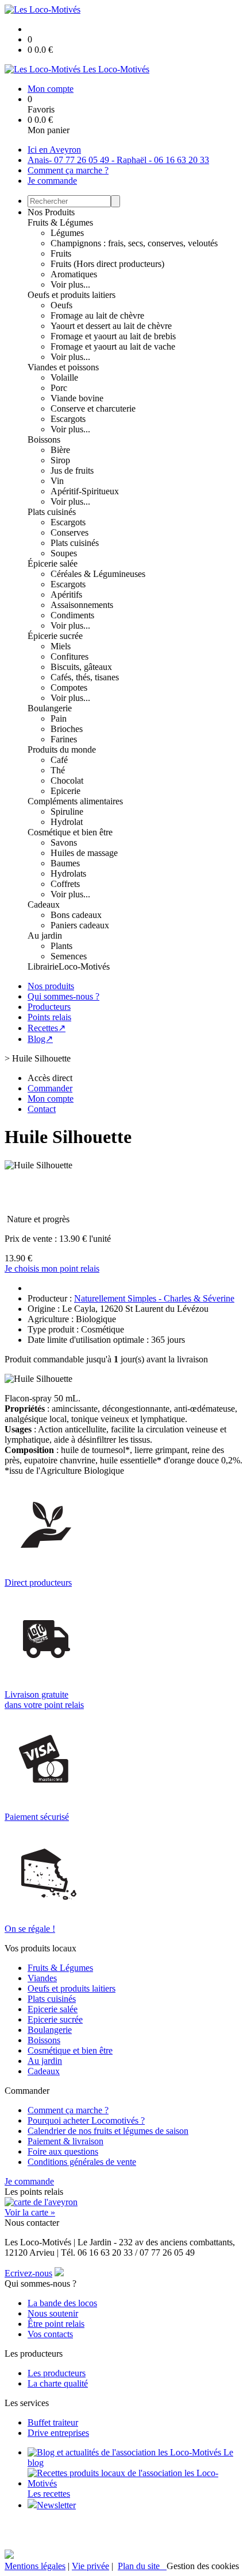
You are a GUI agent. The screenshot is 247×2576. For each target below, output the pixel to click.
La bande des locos (62, 2303)
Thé (58, 770)
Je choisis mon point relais (52, 1268)
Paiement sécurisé (37, 1817)
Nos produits (51, 986)
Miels (61, 646)
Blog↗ (40, 1039)
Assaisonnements (82, 605)
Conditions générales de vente (82, 2162)
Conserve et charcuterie (93, 408)
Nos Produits (51, 212)
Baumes (65, 863)
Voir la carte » (30, 2212)
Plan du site (142, 2566)
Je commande (52, 181)
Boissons (44, 439)
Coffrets (65, 884)
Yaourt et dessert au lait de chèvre (111, 326)
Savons (64, 842)
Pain (59, 718)
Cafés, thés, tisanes (85, 677)
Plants (61, 946)
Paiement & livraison (65, 2141)
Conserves (70, 532)
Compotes (69, 687)
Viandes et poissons (63, 367)
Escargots (68, 419)
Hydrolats (68, 873)
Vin (57, 481)
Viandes (42, 1978)
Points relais (49, 1017)
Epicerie (65, 791)
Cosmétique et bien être (70, 832)
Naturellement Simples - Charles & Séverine (154, 1298)
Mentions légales (35, 2566)
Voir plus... (70, 284)
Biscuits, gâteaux (81, 667)
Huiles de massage (84, 853)
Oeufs (61, 305)
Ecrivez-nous (28, 2273)
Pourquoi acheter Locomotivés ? (86, 2120)
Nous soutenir (53, 2313)
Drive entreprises (58, 2433)
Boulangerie (50, 708)
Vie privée (90, 2566)
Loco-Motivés (84, 967)
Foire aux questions (63, 2151)
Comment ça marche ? (68, 170)
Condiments (72, 615)
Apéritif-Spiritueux (85, 491)
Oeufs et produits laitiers (72, 295)
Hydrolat (67, 822)
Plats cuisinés (52, 512)
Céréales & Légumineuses (98, 574)
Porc (59, 388)
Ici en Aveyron (54, 150)
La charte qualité (58, 2383)
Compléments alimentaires (75, 801)
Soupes (64, 553)
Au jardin (45, 936)
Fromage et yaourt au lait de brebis (113, 336)
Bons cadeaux (76, 915)
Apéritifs (66, 594)
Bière (60, 450)
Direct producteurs (38, 1583)
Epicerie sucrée (55, 2019)
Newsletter (56, 2505)
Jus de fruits (72, 470)
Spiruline (67, 811)
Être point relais (56, 2324)
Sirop (60, 460)
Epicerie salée (53, 2009)
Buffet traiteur (53, 2422)
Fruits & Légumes (60, 222)
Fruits (61, 253)
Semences (69, 956)
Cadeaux (44, 904)
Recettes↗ (47, 1028)
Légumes (67, 233)
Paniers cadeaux (80, 925)
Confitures (70, 656)
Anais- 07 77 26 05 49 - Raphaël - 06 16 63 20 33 (118, 160)
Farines (64, 739)
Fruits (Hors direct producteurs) (107, 264)
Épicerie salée (53, 563)
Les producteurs (57, 2373)
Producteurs (49, 1007)
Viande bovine (77, 398)
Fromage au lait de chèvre (97, 315)
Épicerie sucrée (55, 636)
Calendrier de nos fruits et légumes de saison (108, 2131)
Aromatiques (74, 274)
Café (59, 760)
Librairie (43, 967)
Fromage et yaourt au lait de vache (113, 346)
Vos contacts (50, 2334)
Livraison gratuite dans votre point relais (44, 1700)
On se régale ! (30, 1929)
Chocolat (67, 780)
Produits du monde (62, 749)
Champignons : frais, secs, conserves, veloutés (134, 243)
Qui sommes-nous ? (63, 996)
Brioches (67, 729)
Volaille (64, 377)
